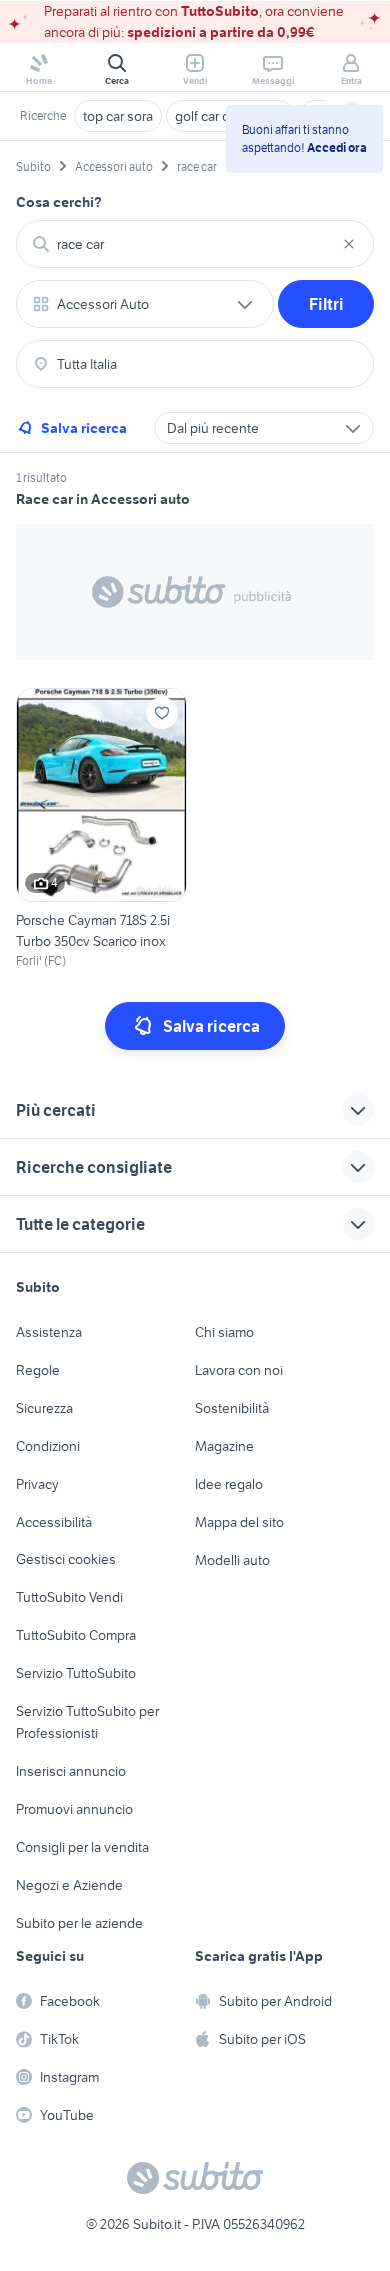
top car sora (118, 116)
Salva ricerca (84, 428)
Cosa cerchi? (59, 202)
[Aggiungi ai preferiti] (162, 713)
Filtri (326, 304)
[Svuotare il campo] (349, 244)
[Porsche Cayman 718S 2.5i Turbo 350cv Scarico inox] (101, 829)
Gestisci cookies (66, 1559)
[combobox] (195, 244)
